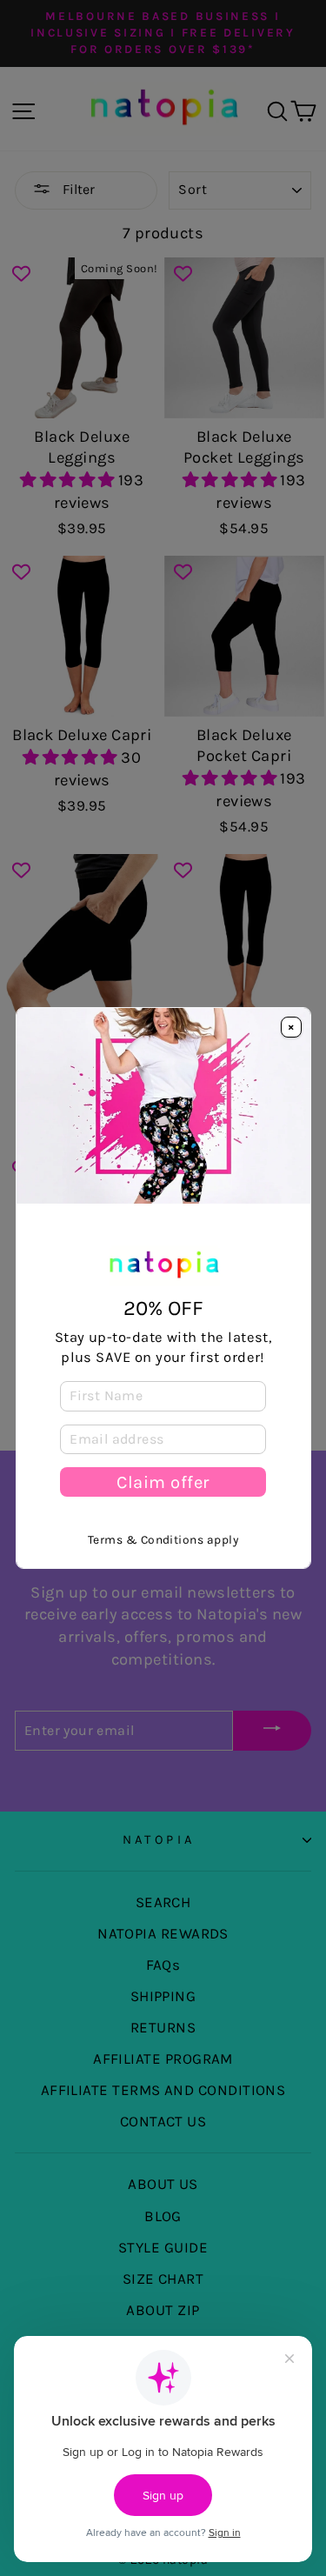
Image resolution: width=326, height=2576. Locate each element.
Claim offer (163, 1482)
